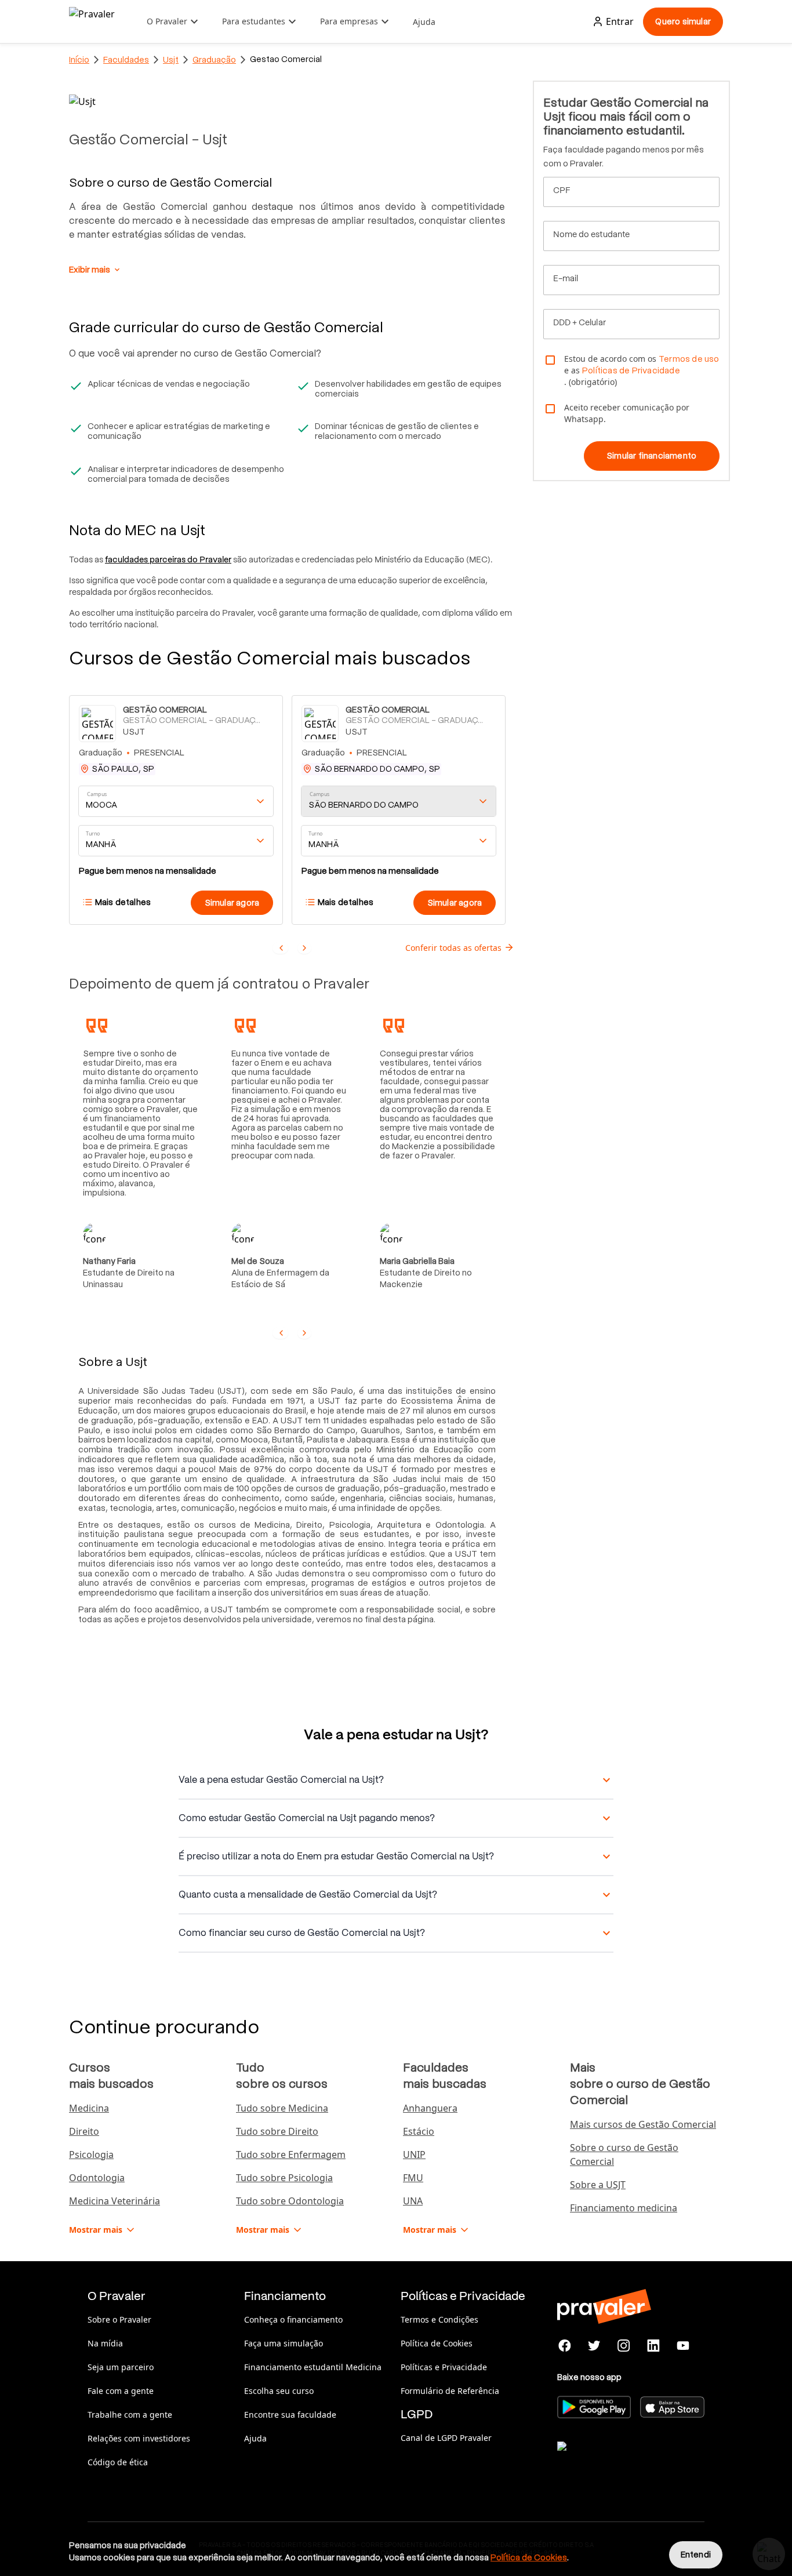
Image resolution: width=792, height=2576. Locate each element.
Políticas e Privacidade (444, 2367)
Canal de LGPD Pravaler (446, 2438)
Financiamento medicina (624, 2208)
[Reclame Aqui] (615, 2461)
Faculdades (126, 60)
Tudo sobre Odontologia (290, 2201)
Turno (93, 834)
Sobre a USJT (598, 2185)
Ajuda (424, 22)
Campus (97, 795)
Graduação (214, 60)
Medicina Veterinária (115, 2201)
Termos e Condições (439, 2319)
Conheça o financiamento (293, 2319)
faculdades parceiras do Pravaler (168, 559)
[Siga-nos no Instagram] (624, 2346)
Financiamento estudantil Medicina (313, 2367)
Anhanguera (430, 2108)
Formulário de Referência (450, 2391)
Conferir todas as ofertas (453, 948)
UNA (413, 2201)
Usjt (171, 60)
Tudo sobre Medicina (282, 2108)
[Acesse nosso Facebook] (565, 2346)
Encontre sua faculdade (290, 2415)
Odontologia (97, 2178)
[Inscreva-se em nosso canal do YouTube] (683, 2346)
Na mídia (105, 2343)
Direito (84, 2131)
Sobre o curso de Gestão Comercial (624, 2154)
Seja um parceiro (121, 2367)
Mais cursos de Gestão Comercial (643, 2124)
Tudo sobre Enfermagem (291, 2154)
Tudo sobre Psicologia (284, 2178)
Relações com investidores (139, 2438)
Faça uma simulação (284, 2343)
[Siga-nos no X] (595, 2346)
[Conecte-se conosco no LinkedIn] (653, 2346)
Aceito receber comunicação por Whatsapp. (627, 413)
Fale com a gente (121, 2391)
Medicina (89, 2108)
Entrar (620, 21)
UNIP (414, 2154)
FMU (413, 2178)
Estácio (419, 2131)
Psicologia (91, 2154)
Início (79, 60)
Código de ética (118, 2462)
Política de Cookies (437, 2343)
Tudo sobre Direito (277, 2131)
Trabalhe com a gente (130, 2415)
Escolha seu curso (279, 2391)
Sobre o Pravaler (119, 2319)
